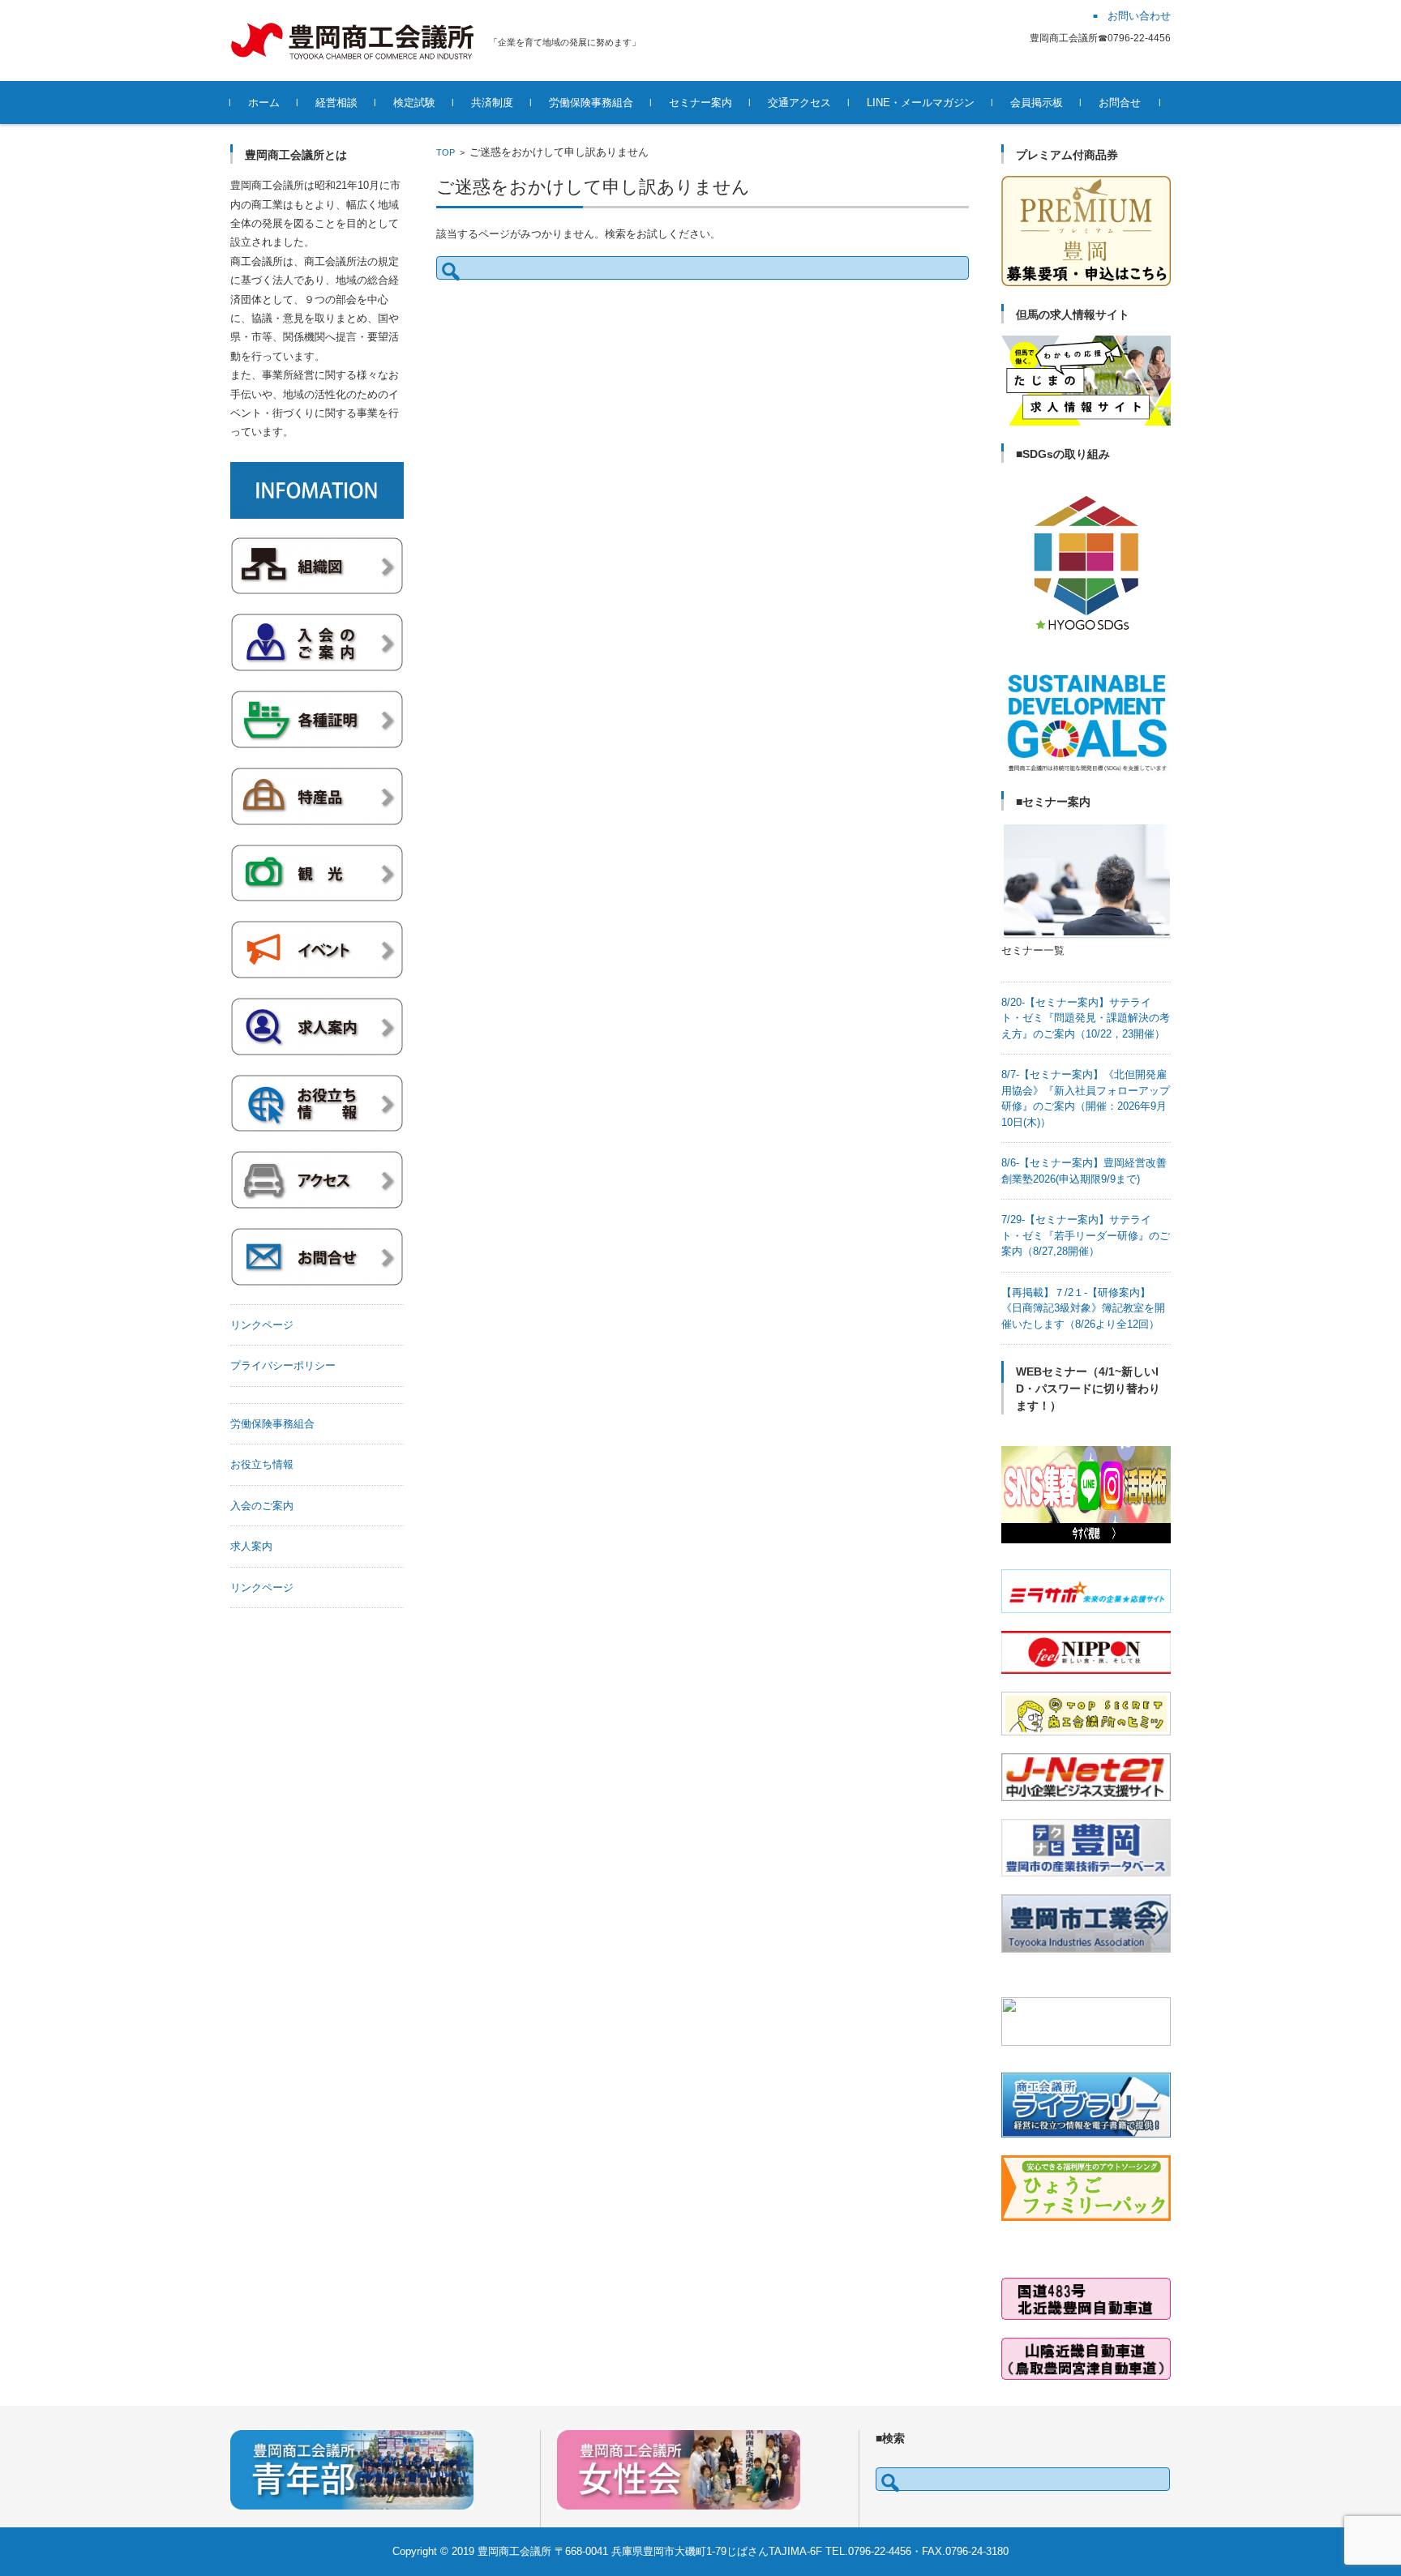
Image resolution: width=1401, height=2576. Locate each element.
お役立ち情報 (262, 1464)
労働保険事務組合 (591, 103)
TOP (446, 152)
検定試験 (414, 103)
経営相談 (336, 103)
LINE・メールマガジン (921, 103)
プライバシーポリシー (283, 1365)
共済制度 (492, 103)
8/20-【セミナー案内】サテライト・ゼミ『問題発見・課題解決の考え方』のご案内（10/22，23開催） (1086, 1018)
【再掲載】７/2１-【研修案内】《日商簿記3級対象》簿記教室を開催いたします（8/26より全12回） (1083, 1308)
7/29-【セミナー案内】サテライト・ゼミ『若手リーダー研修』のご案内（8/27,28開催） (1086, 1235)
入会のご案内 (262, 1506)
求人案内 (251, 1546)
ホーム (264, 103)
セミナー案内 (700, 103)
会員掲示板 (1037, 103)
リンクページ (262, 1325)
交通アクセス (799, 103)
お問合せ (1120, 103)
